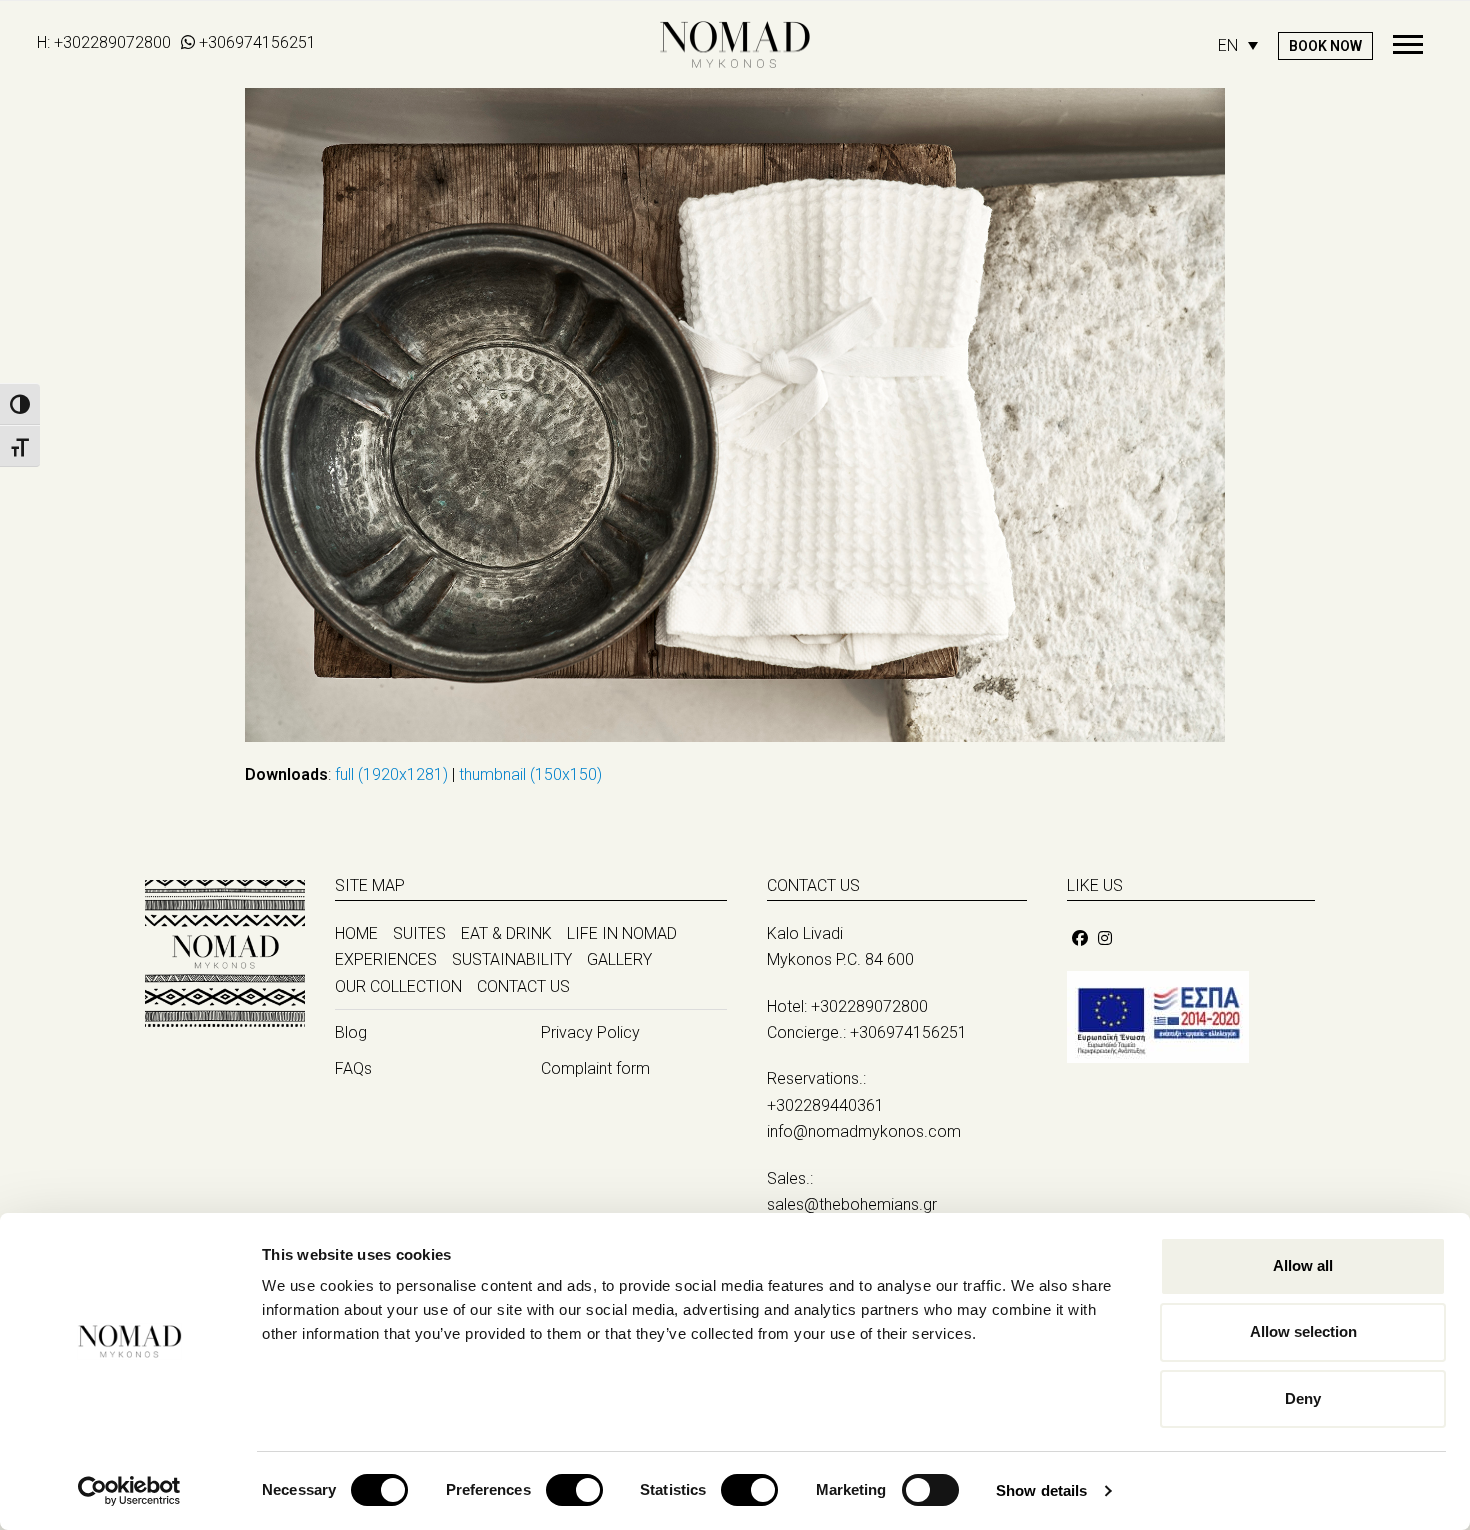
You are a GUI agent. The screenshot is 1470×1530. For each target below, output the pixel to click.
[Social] (1080, 938)
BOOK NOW (1325, 46)
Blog (351, 1032)
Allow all (1303, 1265)
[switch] (574, 1490)
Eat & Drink (506, 933)
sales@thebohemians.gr (852, 1204)
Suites (419, 933)
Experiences (386, 959)
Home (356, 933)
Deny (1303, 1398)
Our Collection (398, 986)
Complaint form (595, 1068)
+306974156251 (257, 42)
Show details (1041, 1490)
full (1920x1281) (391, 774)
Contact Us (523, 986)
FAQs (353, 1068)
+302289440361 (825, 1105)
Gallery (619, 959)
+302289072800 (112, 42)
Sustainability (512, 959)
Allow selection (1303, 1331)
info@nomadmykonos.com (864, 1131)
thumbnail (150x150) (530, 774)
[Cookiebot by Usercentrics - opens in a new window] (129, 1491)
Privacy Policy (590, 1032)
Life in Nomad (622, 933)
